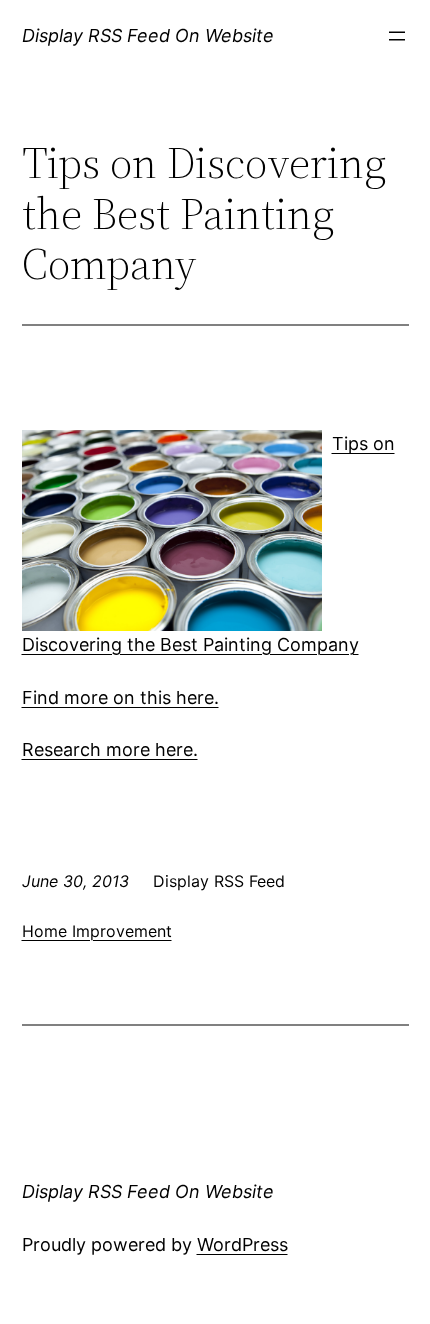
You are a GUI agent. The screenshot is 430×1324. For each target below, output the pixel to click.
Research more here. (110, 749)
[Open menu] (397, 36)
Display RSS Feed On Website (148, 35)
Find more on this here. (120, 697)
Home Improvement (97, 931)
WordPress (242, 1244)
